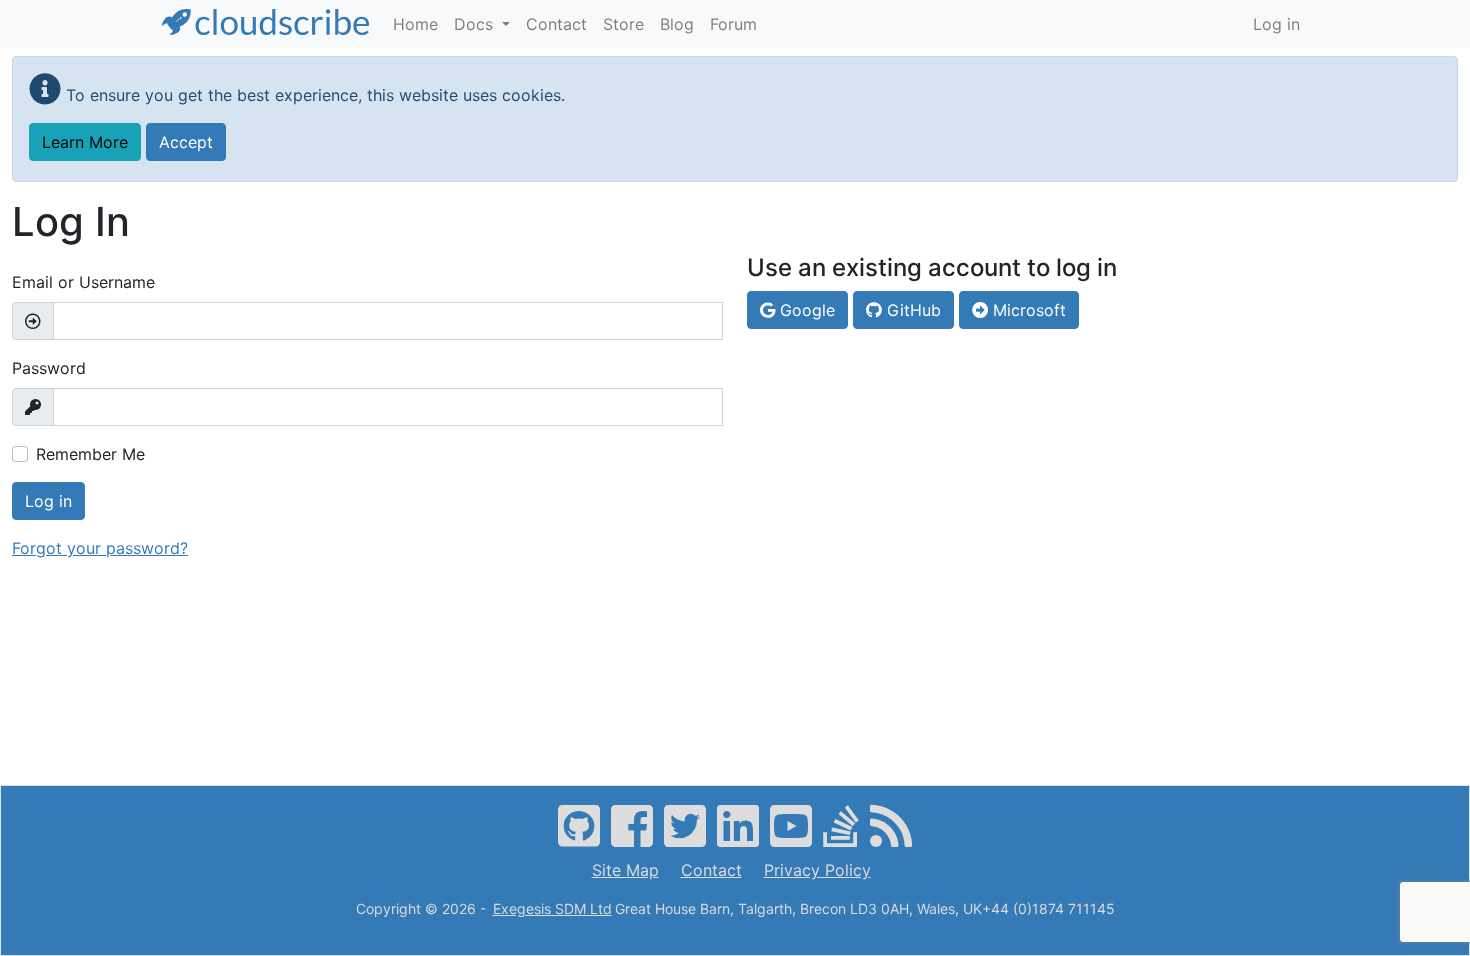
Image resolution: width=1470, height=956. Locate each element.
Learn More (85, 142)
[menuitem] (1276, 24)
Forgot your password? (100, 548)
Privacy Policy (817, 870)
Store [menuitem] (623, 24)
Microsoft (1027, 310)
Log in (1276, 24)
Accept (186, 142)
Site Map (625, 870)
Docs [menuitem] (476, 24)
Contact (711, 870)
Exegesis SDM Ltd (552, 908)
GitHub (911, 310)
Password (49, 368)
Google (805, 310)
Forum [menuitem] (733, 24)
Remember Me (90, 454)
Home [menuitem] (415, 24)
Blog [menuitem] (677, 24)
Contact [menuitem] (556, 24)
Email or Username (83, 282)
